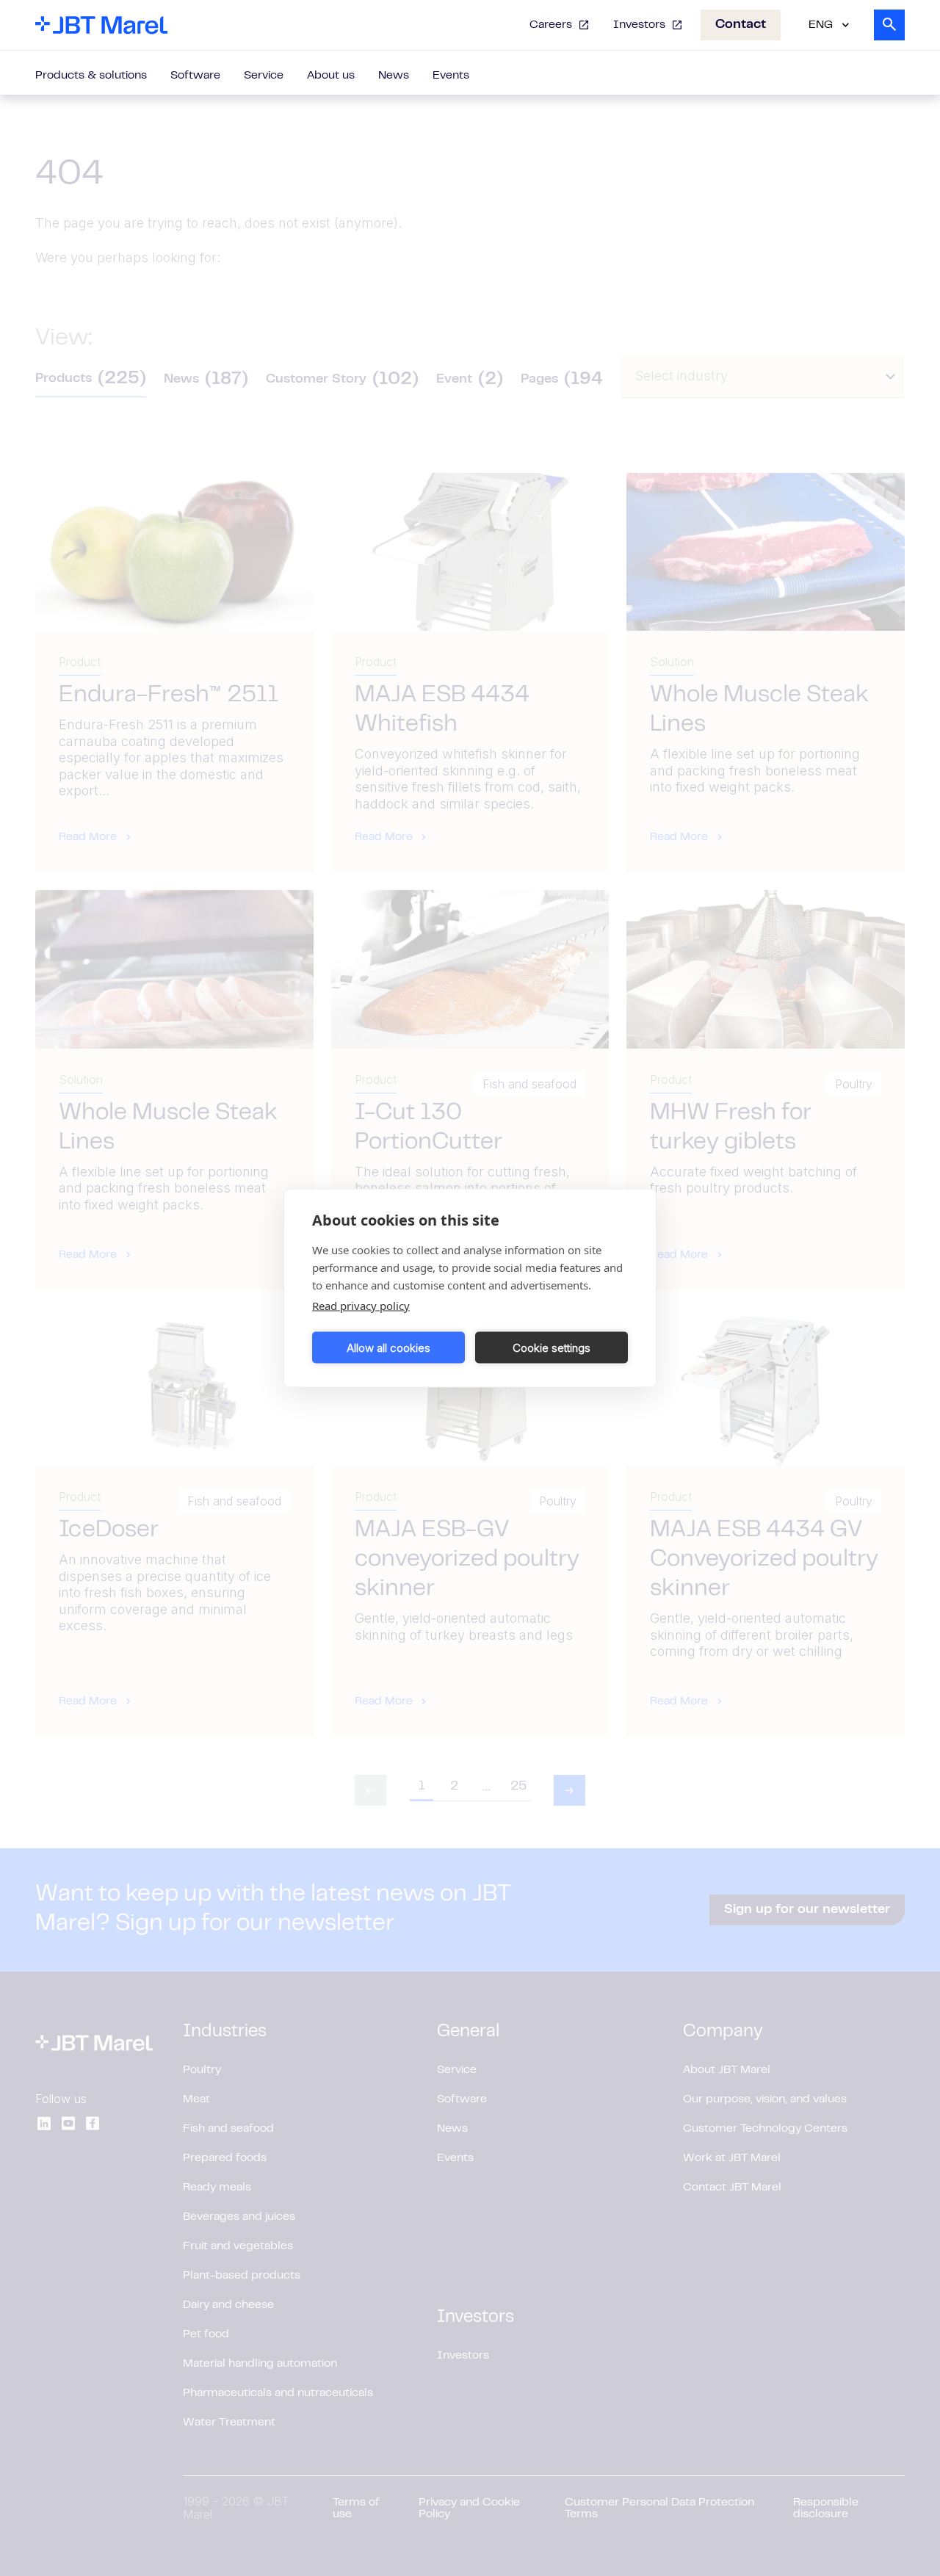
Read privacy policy (361, 1306)
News (394, 76)
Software (195, 76)
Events (451, 76)
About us (331, 76)
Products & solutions (91, 76)
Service (264, 76)
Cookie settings (552, 1347)
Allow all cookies (388, 1347)
